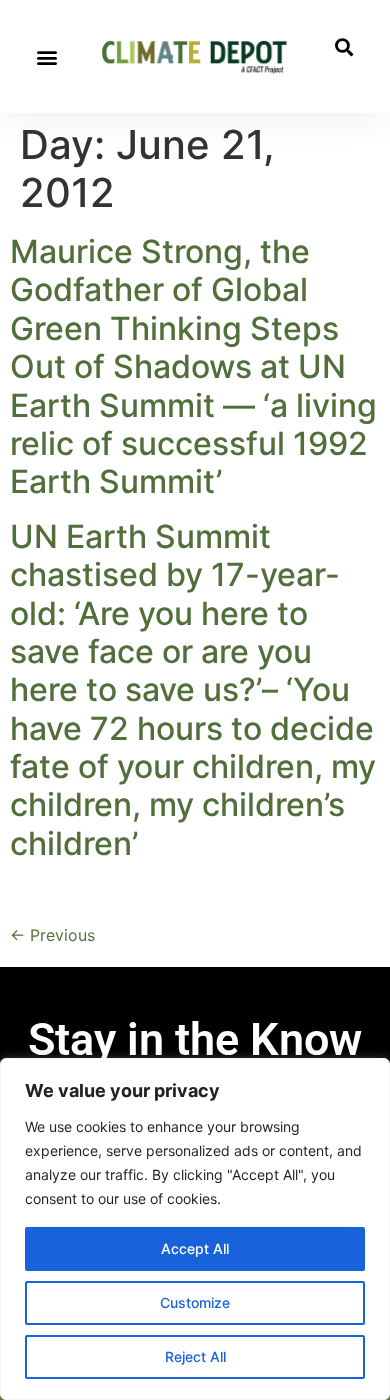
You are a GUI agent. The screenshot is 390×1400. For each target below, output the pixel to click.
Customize (195, 1302)
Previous (52, 935)
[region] (195, 1229)
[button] (46, 56)
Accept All (195, 1248)
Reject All (195, 1356)
